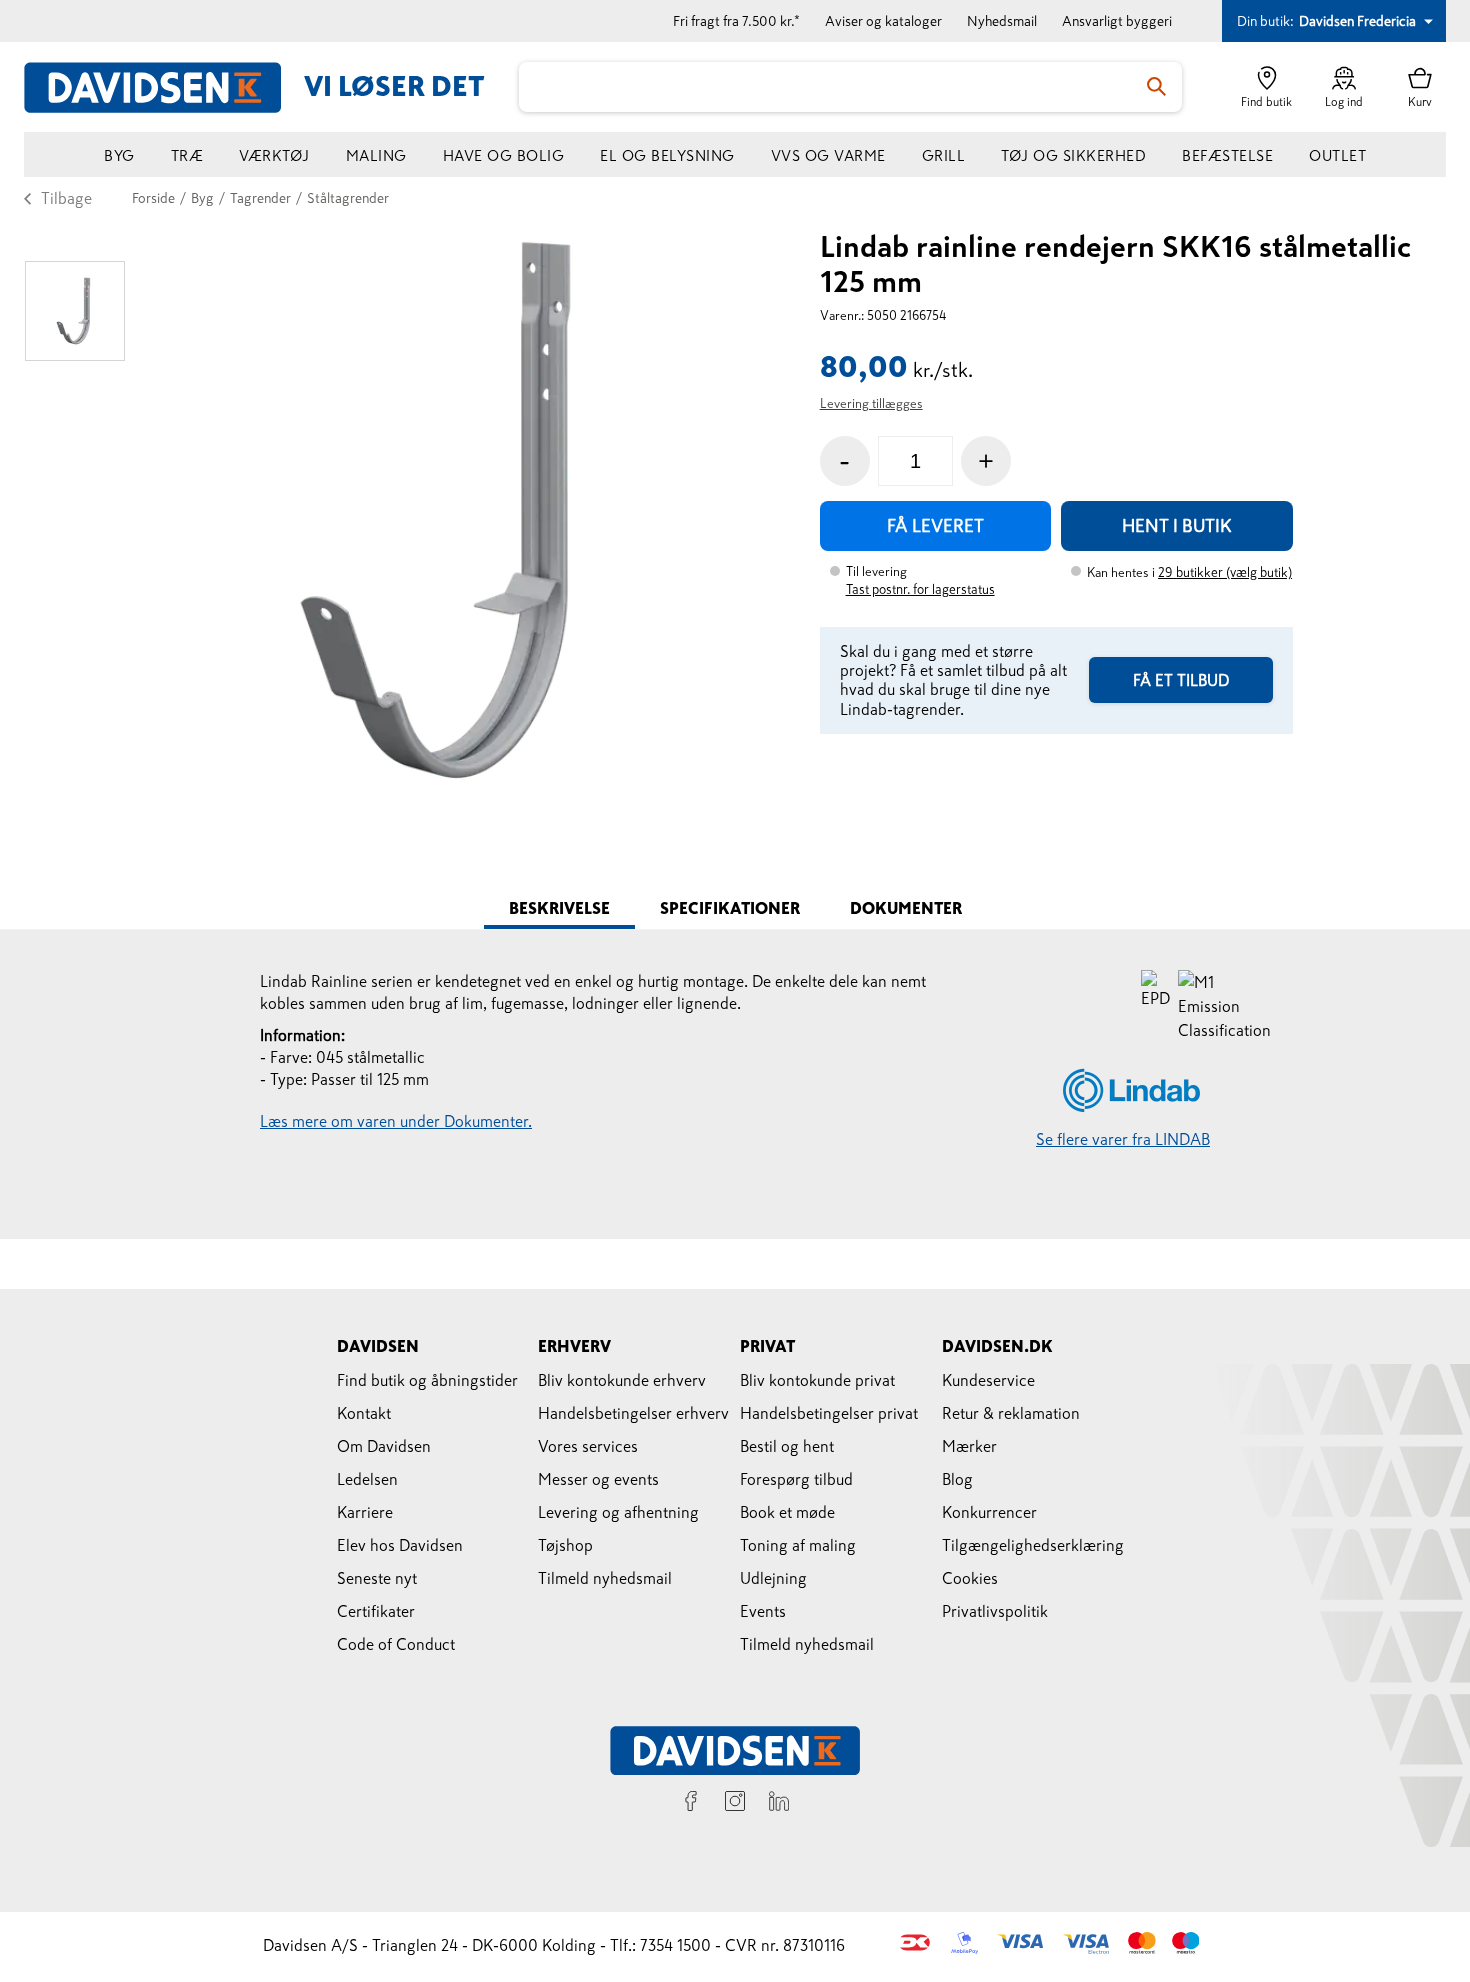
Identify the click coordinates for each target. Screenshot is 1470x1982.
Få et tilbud (1181, 680)
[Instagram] (735, 1804)
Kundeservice (988, 1380)
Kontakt (364, 1413)
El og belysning (667, 155)
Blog (957, 1479)
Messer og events (598, 1479)
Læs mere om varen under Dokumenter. (396, 1121)
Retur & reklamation (1011, 1413)
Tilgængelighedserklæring (1033, 1545)
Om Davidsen (384, 1446)
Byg (119, 155)
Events (763, 1611)
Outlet (1337, 155)
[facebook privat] (691, 1804)
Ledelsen (367, 1479)
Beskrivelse (559, 908)
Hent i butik (1177, 526)
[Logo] (164, 87)
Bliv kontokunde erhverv (622, 1380)
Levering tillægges (871, 403)
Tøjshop (565, 1545)
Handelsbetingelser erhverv (633, 1413)
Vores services (588, 1446)
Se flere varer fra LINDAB (1123, 1139)
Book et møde (787, 1512)
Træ (187, 155)
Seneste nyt (377, 1578)
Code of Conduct (396, 1644)
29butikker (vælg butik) (1225, 572)
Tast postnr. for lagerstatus (920, 589)
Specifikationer (730, 908)
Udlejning (773, 1578)
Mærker (969, 1446)
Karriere (365, 1512)
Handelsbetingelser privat (829, 1413)
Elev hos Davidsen (400, 1545)
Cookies (970, 1578)
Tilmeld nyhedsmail (605, 1578)
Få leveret (935, 526)
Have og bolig (504, 155)
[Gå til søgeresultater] (1157, 87)
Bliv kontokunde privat (817, 1380)
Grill (944, 155)
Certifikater (376, 1611)
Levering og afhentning (618, 1512)
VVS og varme (828, 155)
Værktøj (274, 155)
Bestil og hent (787, 1446)
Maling (376, 155)
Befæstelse (1227, 155)
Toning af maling (798, 1545)
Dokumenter (906, 908)
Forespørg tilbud (796, 1479)
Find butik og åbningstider (427, 1380)
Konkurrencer (989, 1512)
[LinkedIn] (779, 1804)
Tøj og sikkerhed (1073, 155)
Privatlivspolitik (995, 1611)
